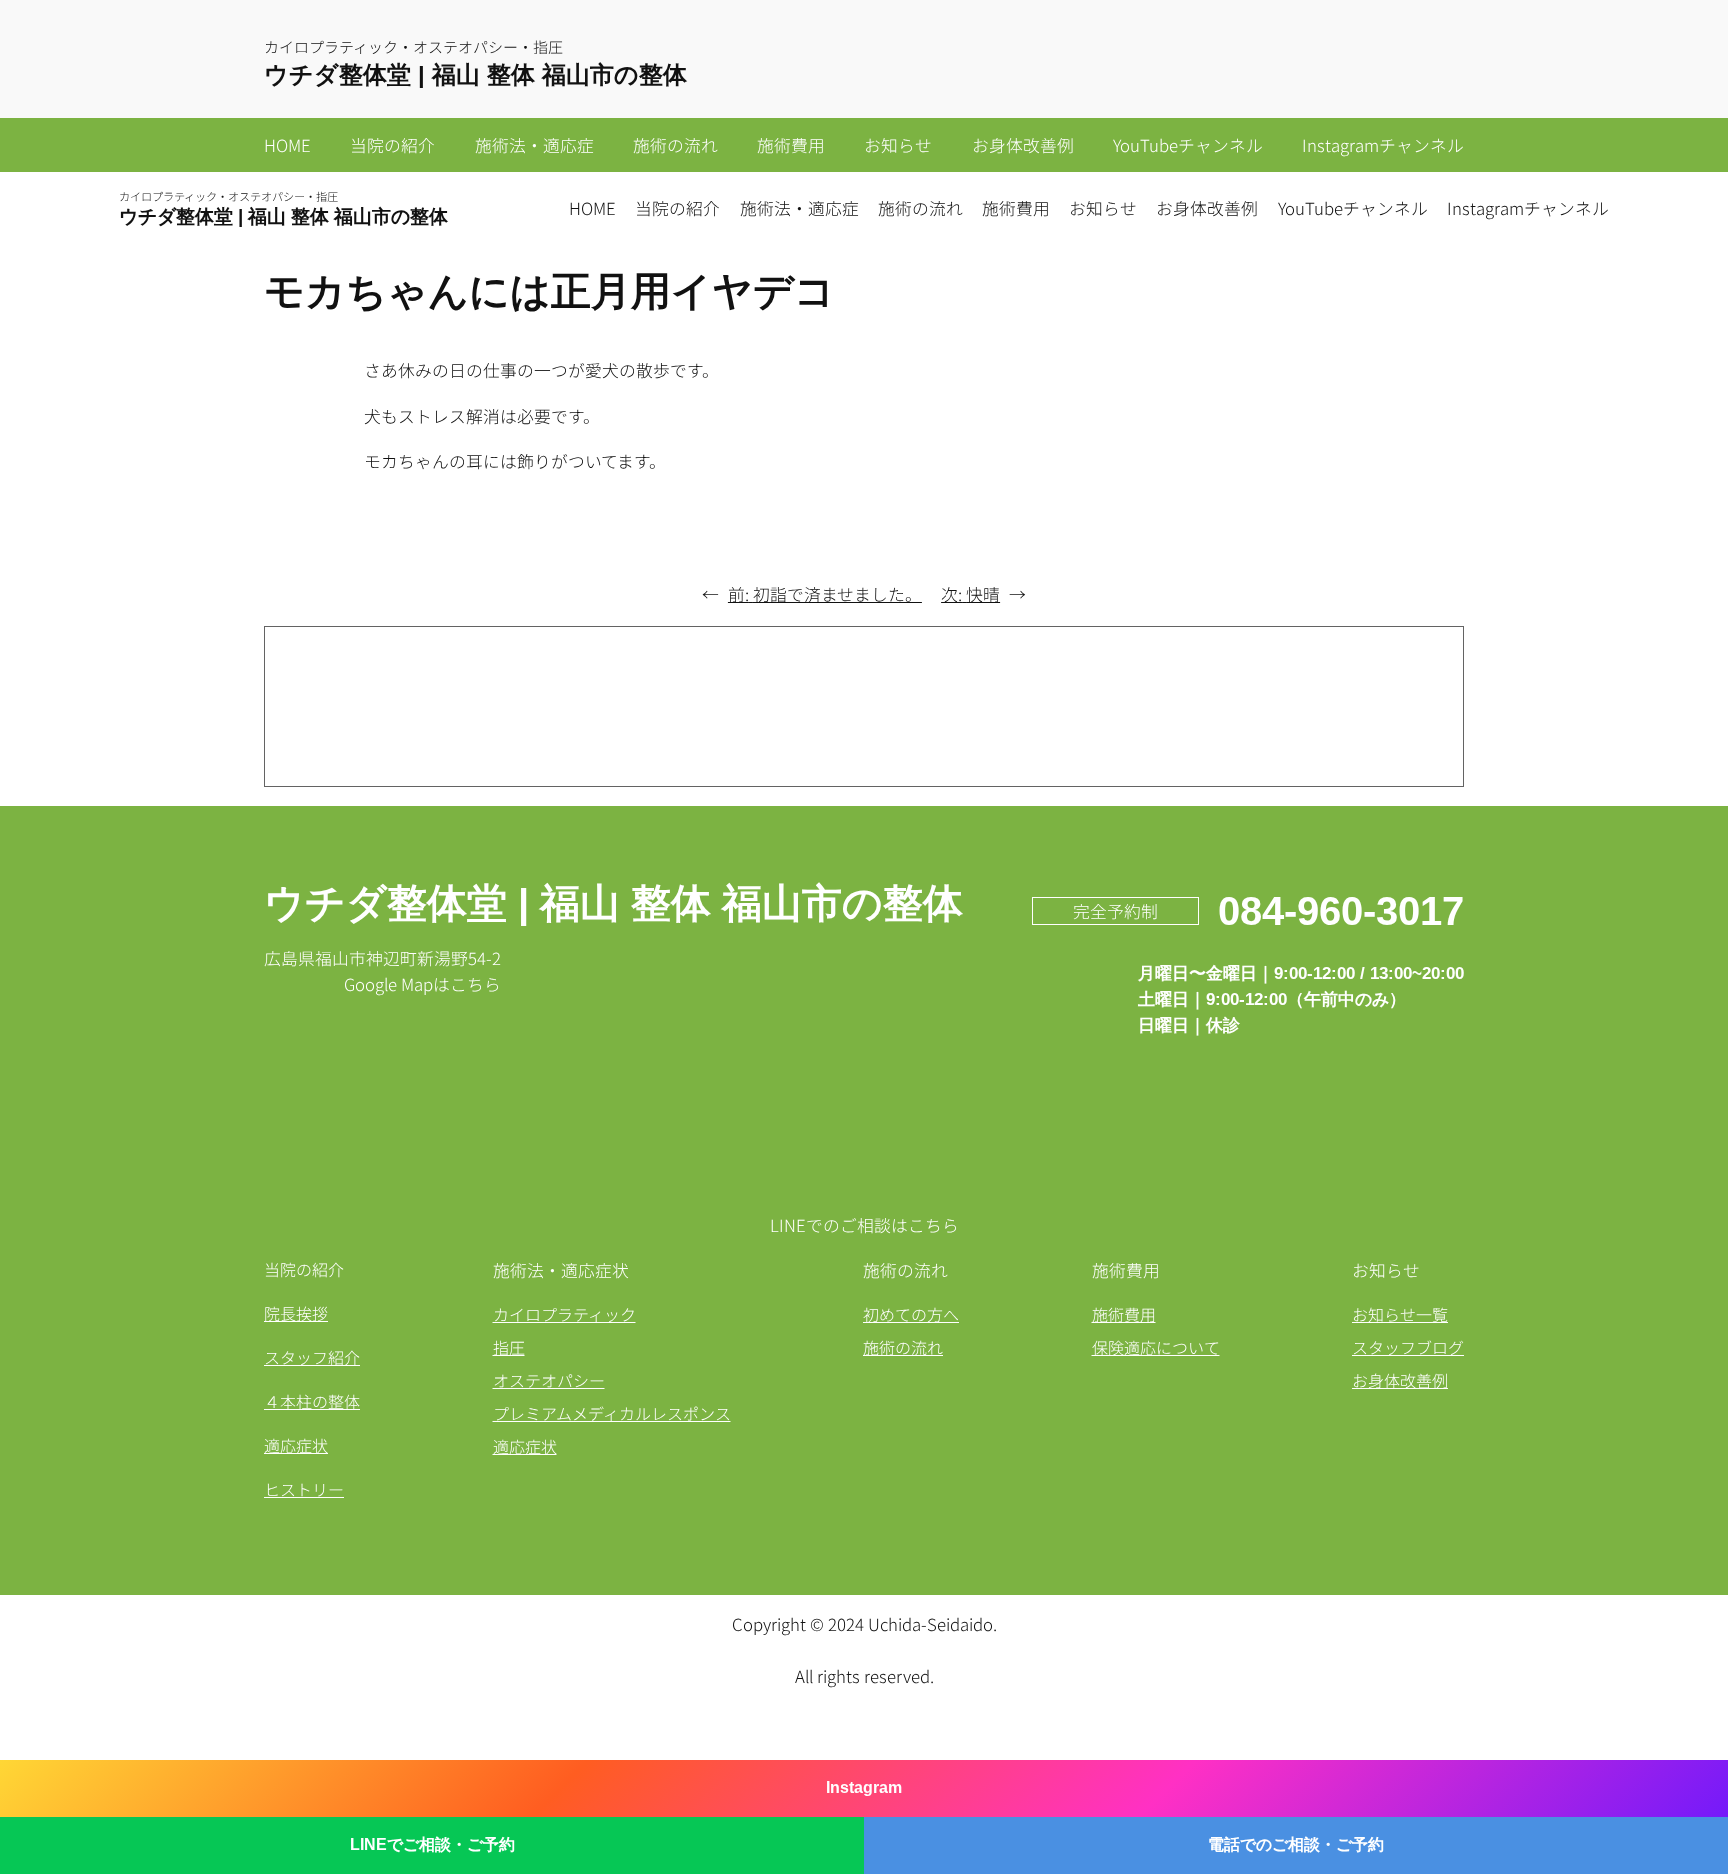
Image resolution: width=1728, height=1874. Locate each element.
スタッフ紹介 (312, 1357)
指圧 (509, 1347)
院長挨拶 (296, 1313)
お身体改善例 (1400, 1380)
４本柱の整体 (312, 1401)
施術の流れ (903, 1347)
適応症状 (296, 1445)
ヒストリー (304, 1489)
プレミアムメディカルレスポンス (612, 1413)
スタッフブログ (1408, 1347)
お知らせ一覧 (1400, 1314)
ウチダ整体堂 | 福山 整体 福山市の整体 (475, 74)
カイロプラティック (564, 1314)
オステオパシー (549, 1380)
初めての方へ (911, 1314)
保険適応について (1156, 1347)
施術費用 (1124, 1314)
